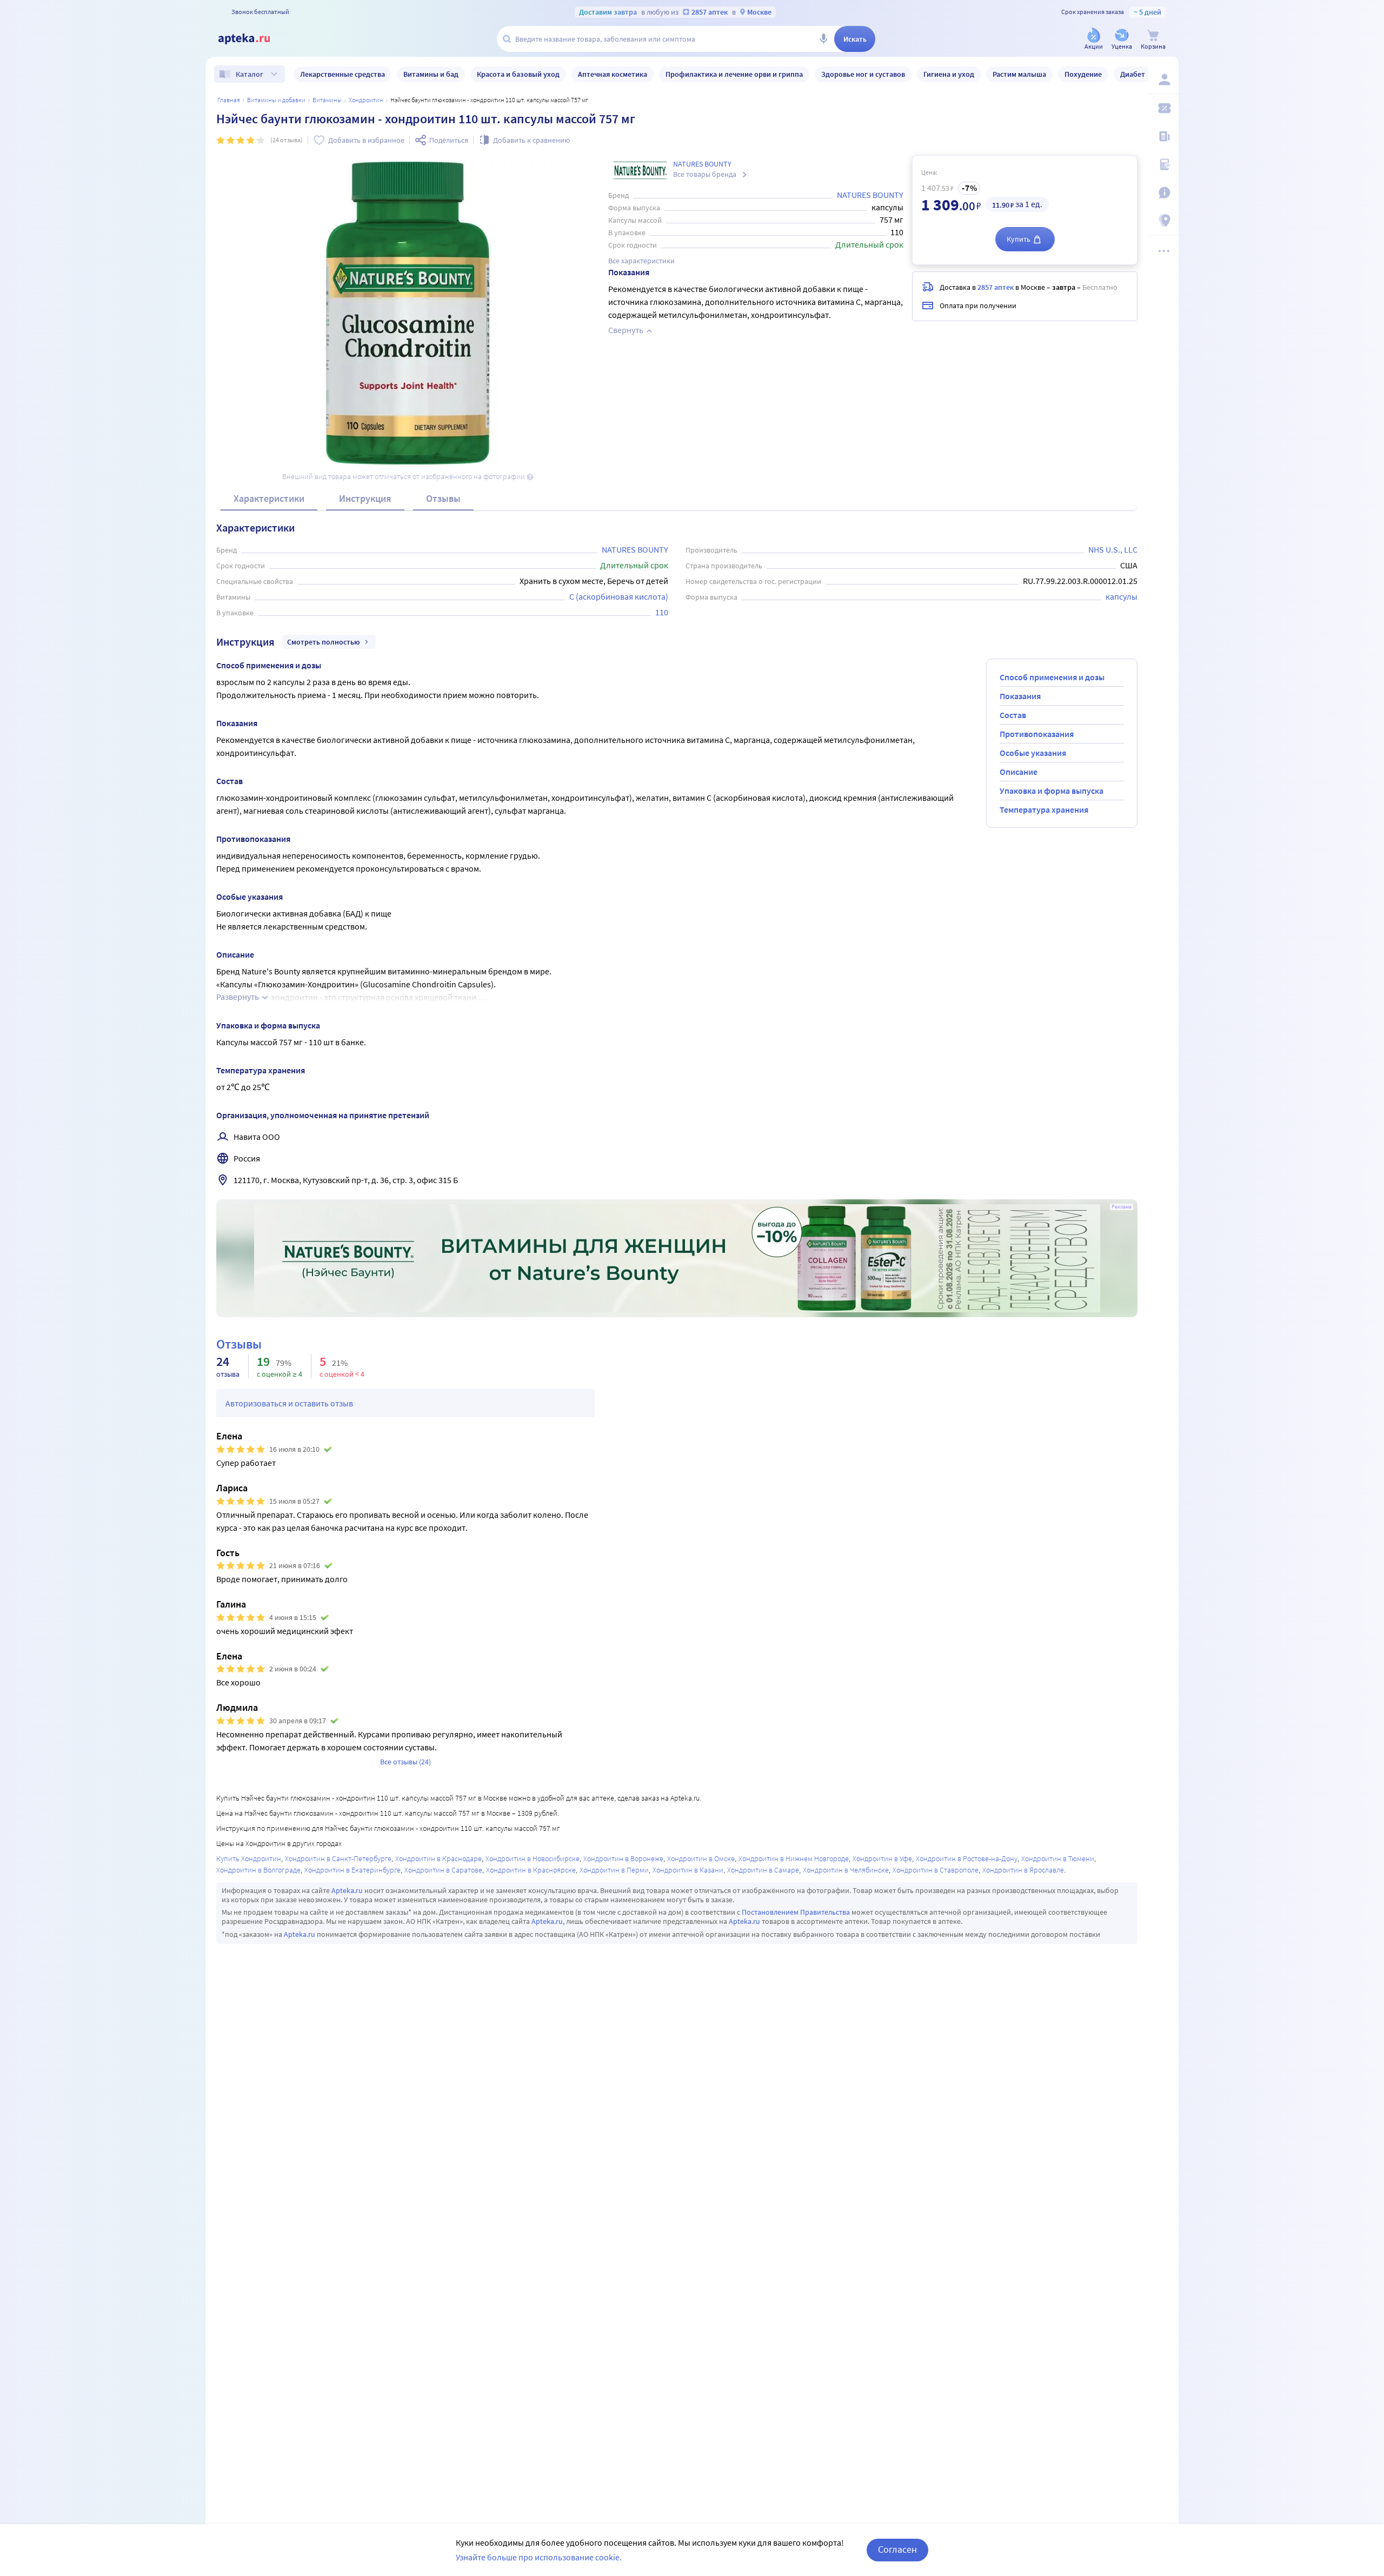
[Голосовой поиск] (823, 39)
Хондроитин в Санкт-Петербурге (338, 1858)
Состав (1013, 715)
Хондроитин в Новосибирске (533, 1858)
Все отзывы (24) (405, 1762)
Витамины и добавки (276, 100)
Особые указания (1033, 753)
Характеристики (269, 498)
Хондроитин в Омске (701, 1858)
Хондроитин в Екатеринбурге (352, 1870)
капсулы (1122, 596)
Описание (1019, 772)
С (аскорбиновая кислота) (619, 596)
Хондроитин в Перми (614, 1870)
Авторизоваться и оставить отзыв (289, 1403)
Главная (229, 100)
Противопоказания (1037, 734)
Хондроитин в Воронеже (623, 1858)
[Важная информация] (1163, 192)
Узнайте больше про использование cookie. (539, 2557)
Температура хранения (1044, 809)
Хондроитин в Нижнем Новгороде (794, 1858)
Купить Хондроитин (249, 1858)
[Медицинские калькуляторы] (1163, 164)
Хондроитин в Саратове (443, 1870)
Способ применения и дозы (1052, 677)
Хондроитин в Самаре (763, 1870)
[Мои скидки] (1163, 108)
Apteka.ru (347, 1890)
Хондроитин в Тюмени (1058, 1858)
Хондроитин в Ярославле (1023, 1870)
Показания (1020, 696)
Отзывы (443, 498)
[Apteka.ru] (253, 39)
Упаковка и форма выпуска (1052, 791)
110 (662, 612)
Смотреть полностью (324, 642)
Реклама (1122, 1207)
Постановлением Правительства (796, 1912)
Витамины (327, 100)
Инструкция (365, 498)
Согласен (897, 2549)
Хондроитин (366, 100)
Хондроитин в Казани (688, 1870)
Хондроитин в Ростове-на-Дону (967, 1858)
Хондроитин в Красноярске (531, 1870)
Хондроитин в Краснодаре (438, 1858)
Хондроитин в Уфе (882, 1858)
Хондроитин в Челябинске (846, 1870)
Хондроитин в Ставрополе (936, 1870)
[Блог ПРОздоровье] (1163, 136)
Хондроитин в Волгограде (258, 1870)
